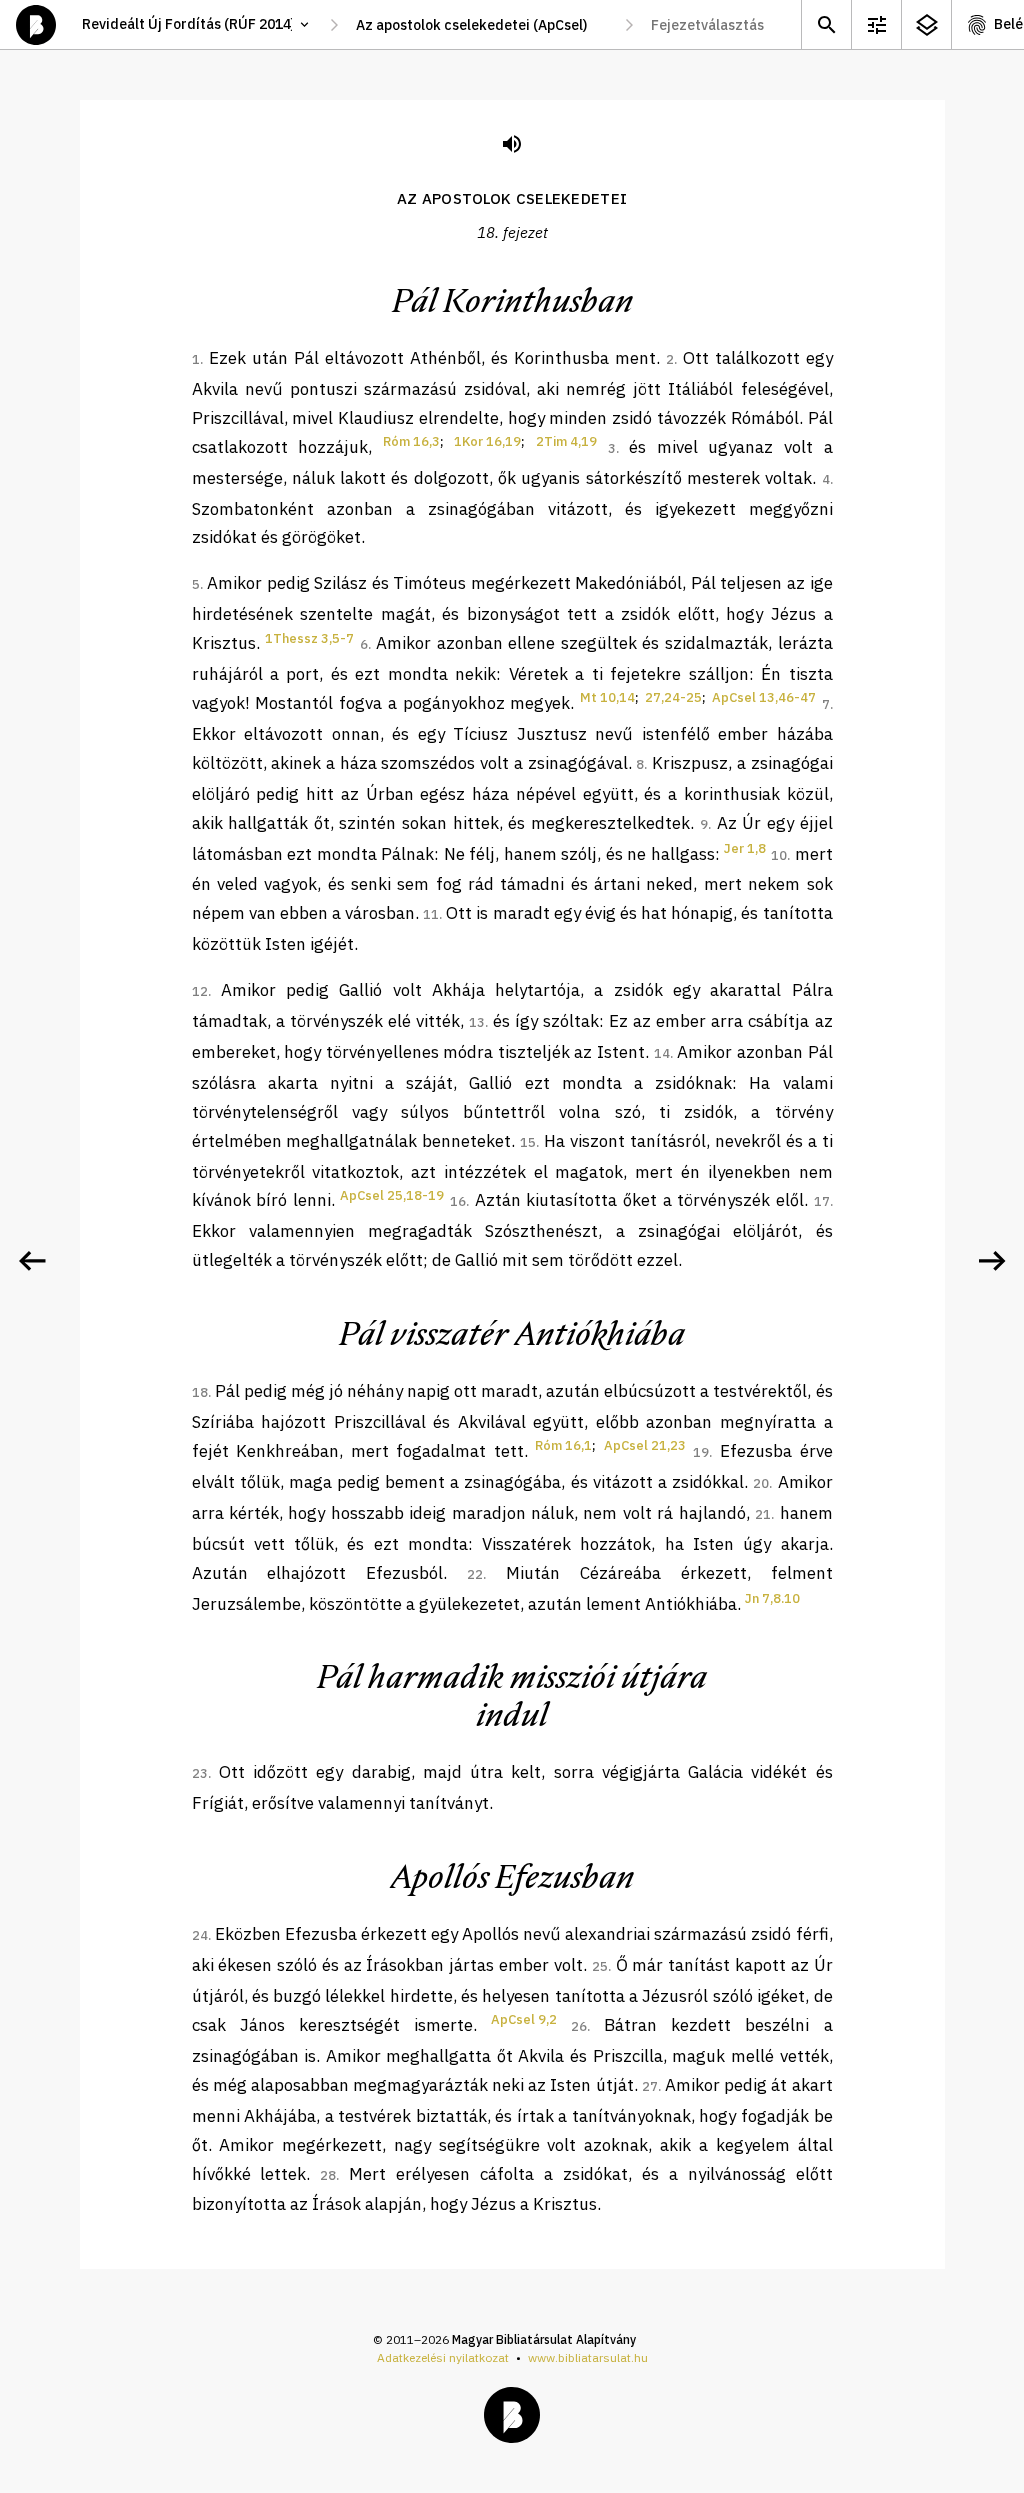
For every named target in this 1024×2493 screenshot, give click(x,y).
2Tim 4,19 (566, 441)
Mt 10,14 (607, 697)
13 (477, 1022)
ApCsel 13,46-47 (764, 697)
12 (200, 991)
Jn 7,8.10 (772, 1598)
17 (822, 1201)
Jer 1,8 (745, 848)
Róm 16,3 (411, 441)
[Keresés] (826, 24)
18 (200, 1392)
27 (650, 2086)
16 (458, 1201)
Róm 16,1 (563, 1445)
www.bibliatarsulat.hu (588, 2357)
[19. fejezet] (992, 1261)
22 (475, 1574)
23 (200, 1773)
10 (779, 855)
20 (761, 1483)
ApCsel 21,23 (645, 1445)
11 (431, 914)
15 (528, 1142)
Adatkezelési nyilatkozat (443, 2357)
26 (579, 2026)
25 (600, 1966)
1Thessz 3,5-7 (309, 638)
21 (763, 1514)
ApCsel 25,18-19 (392, 1195)
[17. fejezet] (32, 1261)
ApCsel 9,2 (524, 2019)
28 (328, 2175)
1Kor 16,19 (487, 441)
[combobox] (481, 25)
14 (662, 1053)
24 (200, 1935)
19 (701, 1452)
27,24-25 (673, 697)
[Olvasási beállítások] (876, 24)
